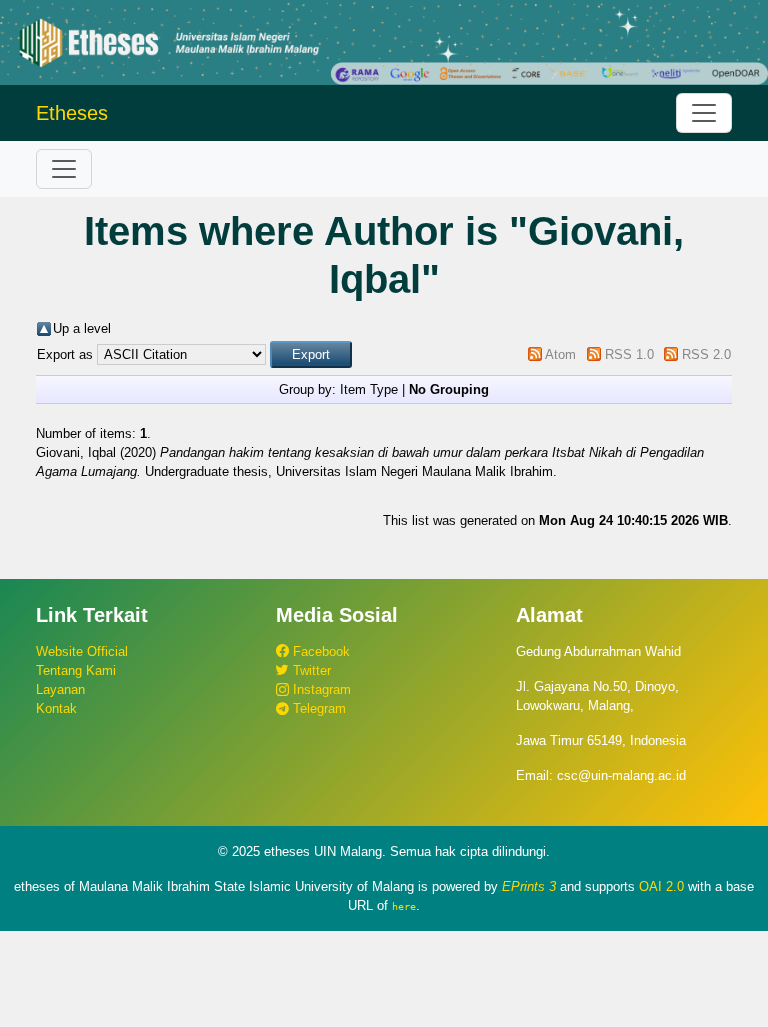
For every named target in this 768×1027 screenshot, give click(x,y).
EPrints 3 (529, 886)
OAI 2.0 (661, 886)
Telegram (317, 708)
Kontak (56, 708)
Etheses (72, 113)
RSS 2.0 (706, 354)
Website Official (82, 651)
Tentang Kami (76, 670)
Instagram (320, 689)
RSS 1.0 (629, 354)
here (404, 906)
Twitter (310, 670)
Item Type (369, 389)
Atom (560, 354)
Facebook (319, 651)
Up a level (82, 328)
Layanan (60, 689)
